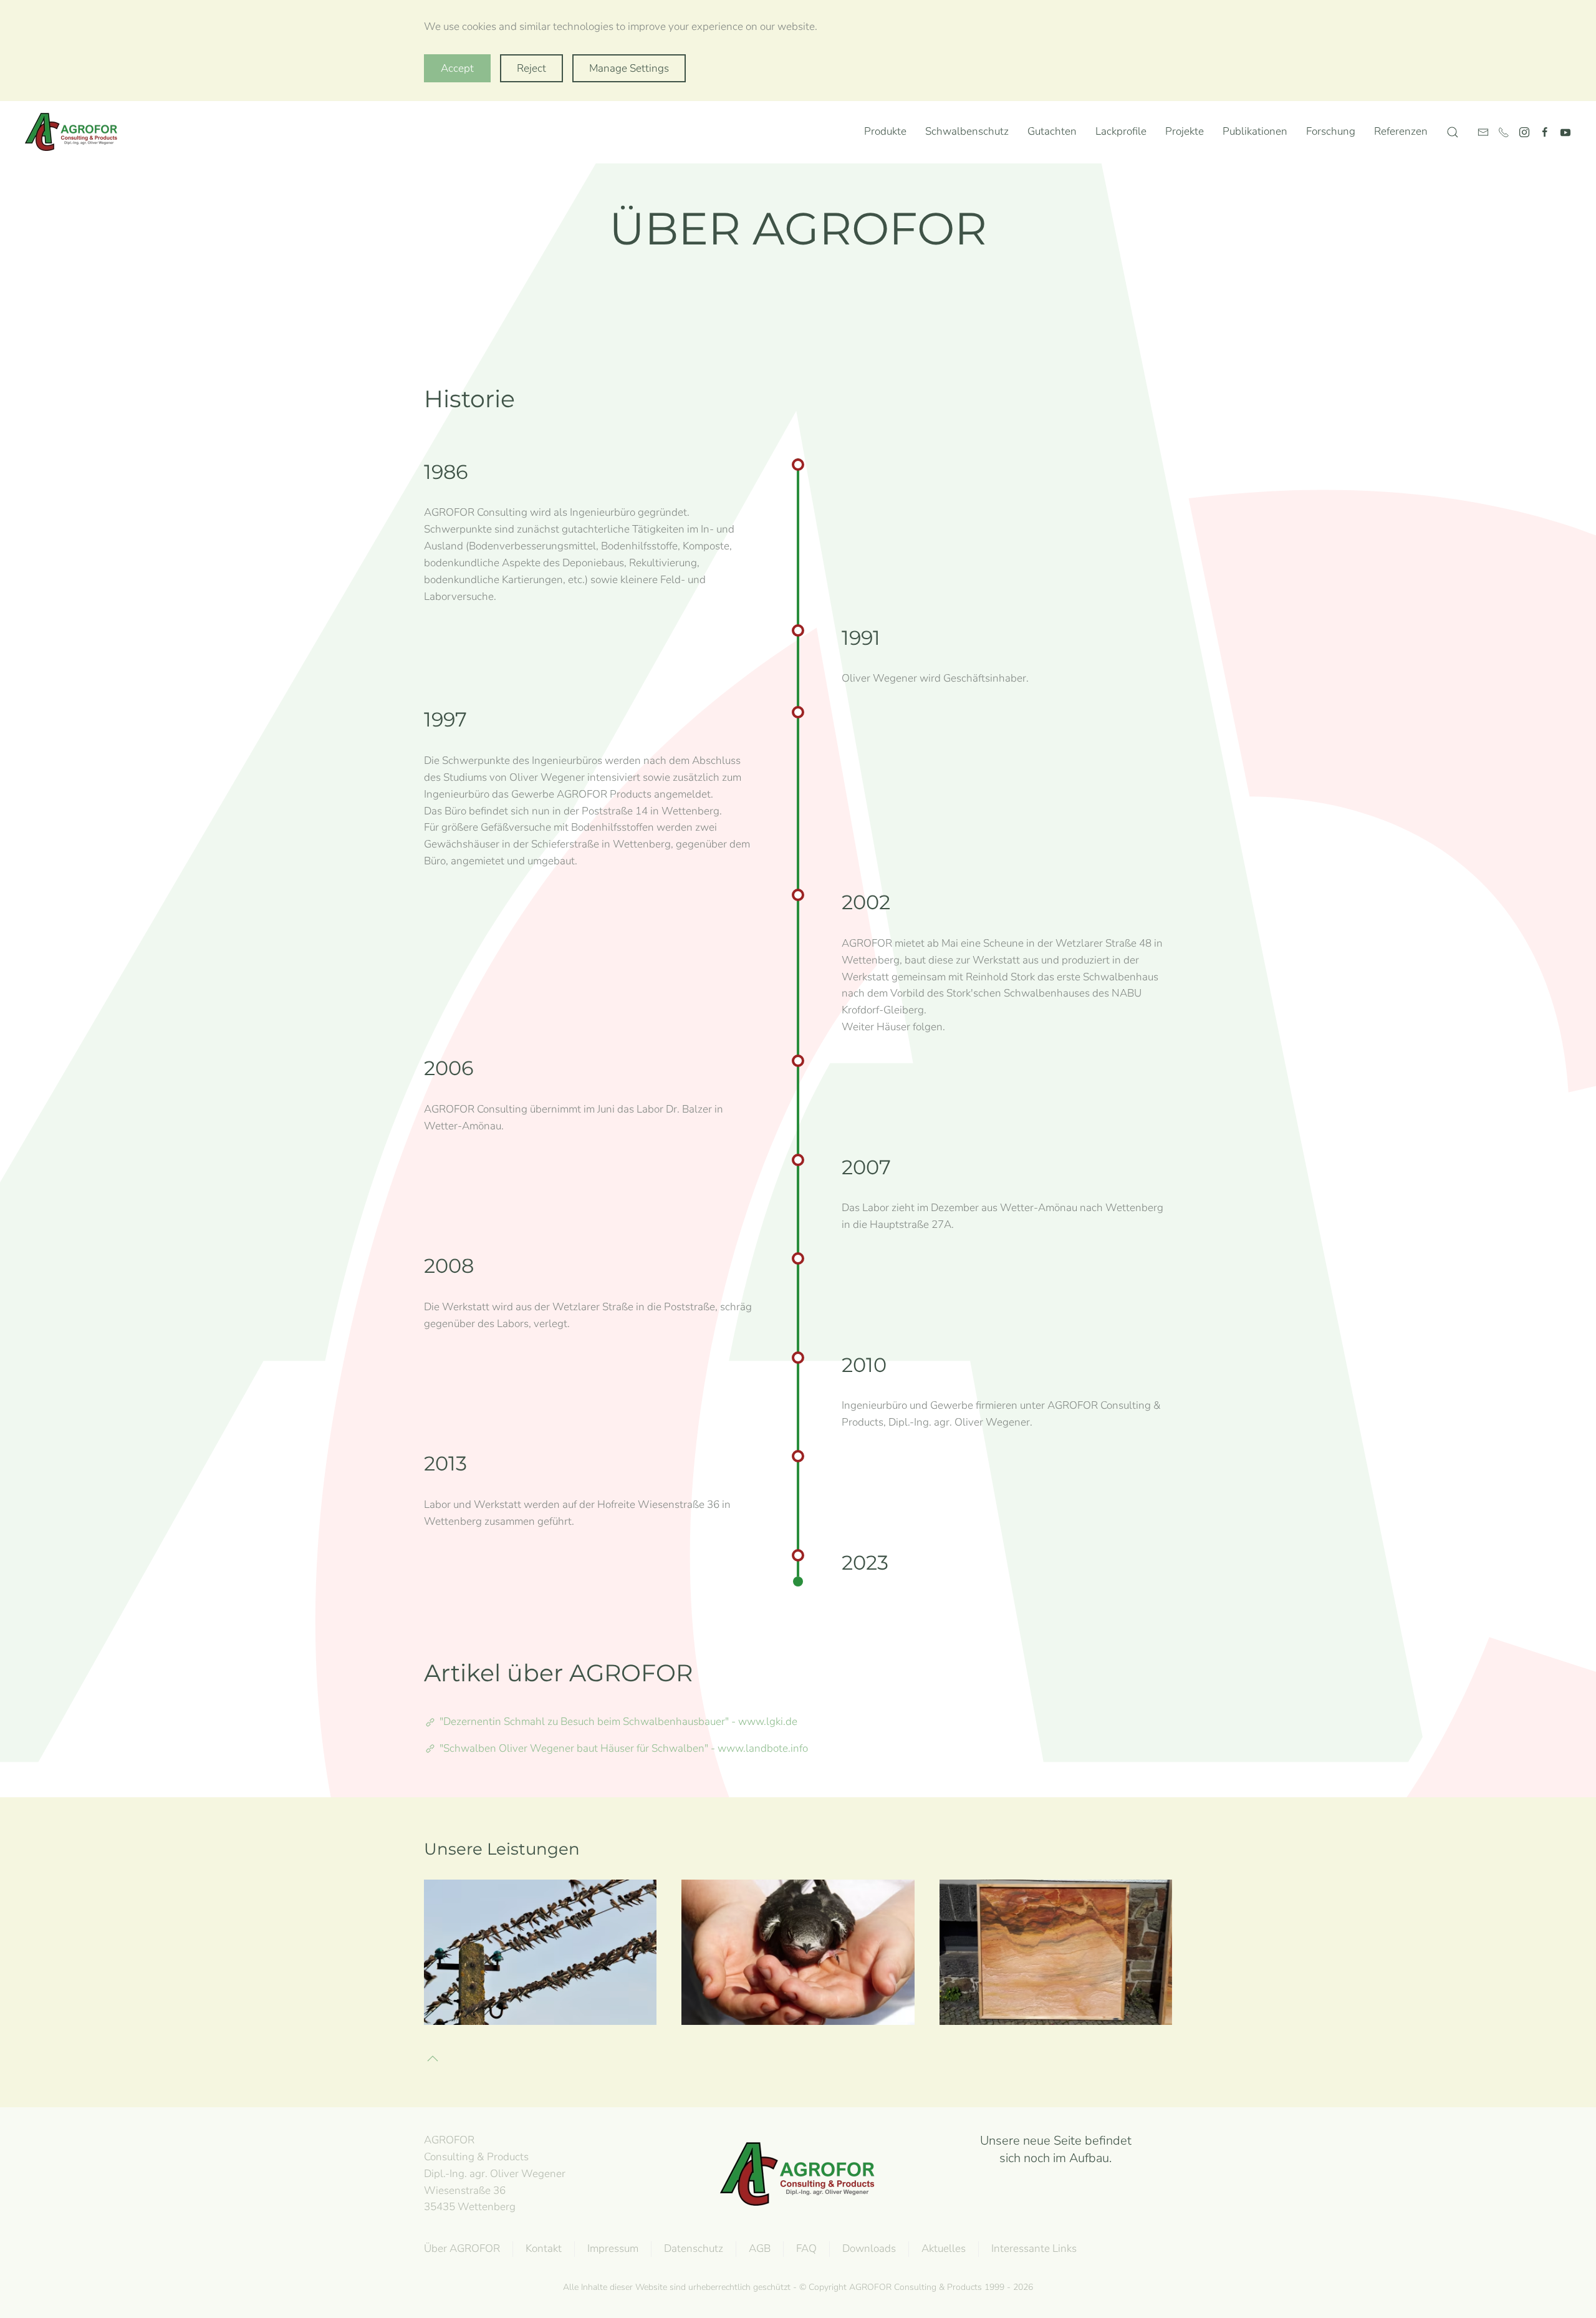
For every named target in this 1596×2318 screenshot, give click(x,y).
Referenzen (1401, 131)
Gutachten (1052, 131)
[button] (1453, 132)
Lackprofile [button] (1121, 131)
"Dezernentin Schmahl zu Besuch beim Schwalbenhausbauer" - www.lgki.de (618, 1722)
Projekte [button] (1185, 131)
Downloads (869, 2248)
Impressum (613, 2248)
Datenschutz (694, 2248)
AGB (760, 2248)
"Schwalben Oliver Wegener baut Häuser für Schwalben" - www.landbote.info (624, 1748)
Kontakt (544, 2248)
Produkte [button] (885, 131)
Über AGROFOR (462, 2248)
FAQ (806, 2248)
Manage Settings (629, 68)
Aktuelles (944, 2248)
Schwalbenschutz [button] (967, 131)
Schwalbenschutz (540, 1952)
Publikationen (1255, 131)
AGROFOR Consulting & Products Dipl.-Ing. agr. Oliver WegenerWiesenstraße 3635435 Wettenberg (495, 2173)
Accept (457, 68)
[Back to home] (74, 132)
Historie (469, 399)
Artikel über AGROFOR (558, 1673)
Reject (531, 68)
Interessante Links (1034, 2248)
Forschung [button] (1331, 131)
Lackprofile (1056, 1952)
